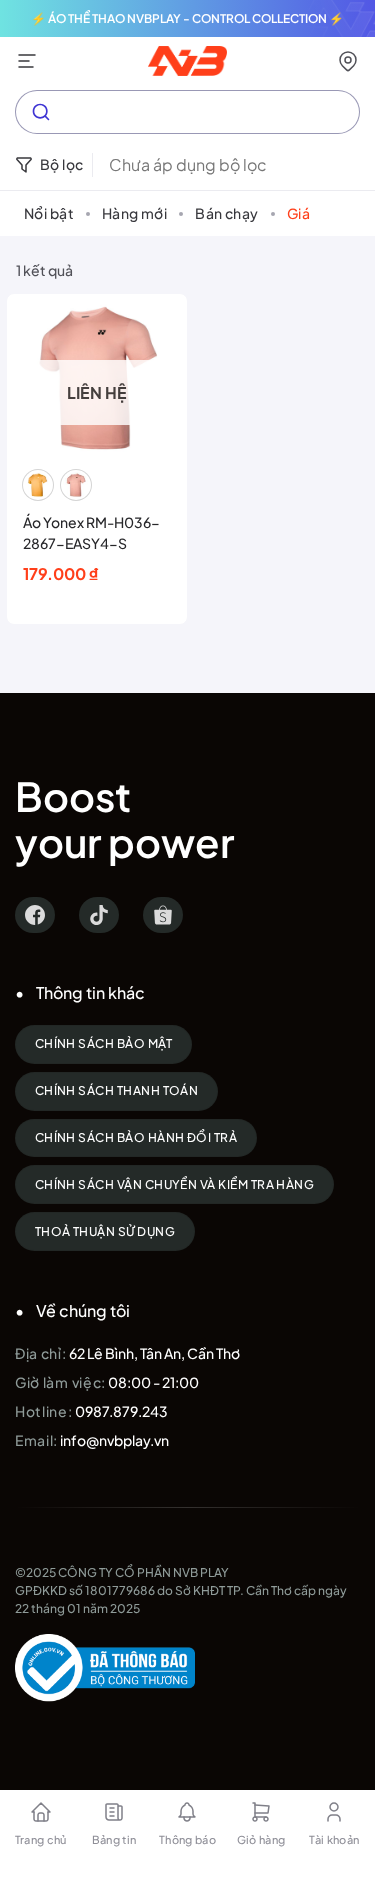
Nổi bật (49, 213)
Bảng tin (114, 1839)
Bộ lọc (62, 164)
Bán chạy (226, 213)
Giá (298, 213)
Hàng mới (134, 213)
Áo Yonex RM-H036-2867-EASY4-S (91, 532)
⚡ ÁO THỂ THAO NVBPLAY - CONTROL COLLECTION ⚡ (187, 18)
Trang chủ (41, 1839)
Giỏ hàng (261, 1839)
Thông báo (187, 1839)
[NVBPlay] (187, 61)
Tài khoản (334, 1839)
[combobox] (187, 112)
